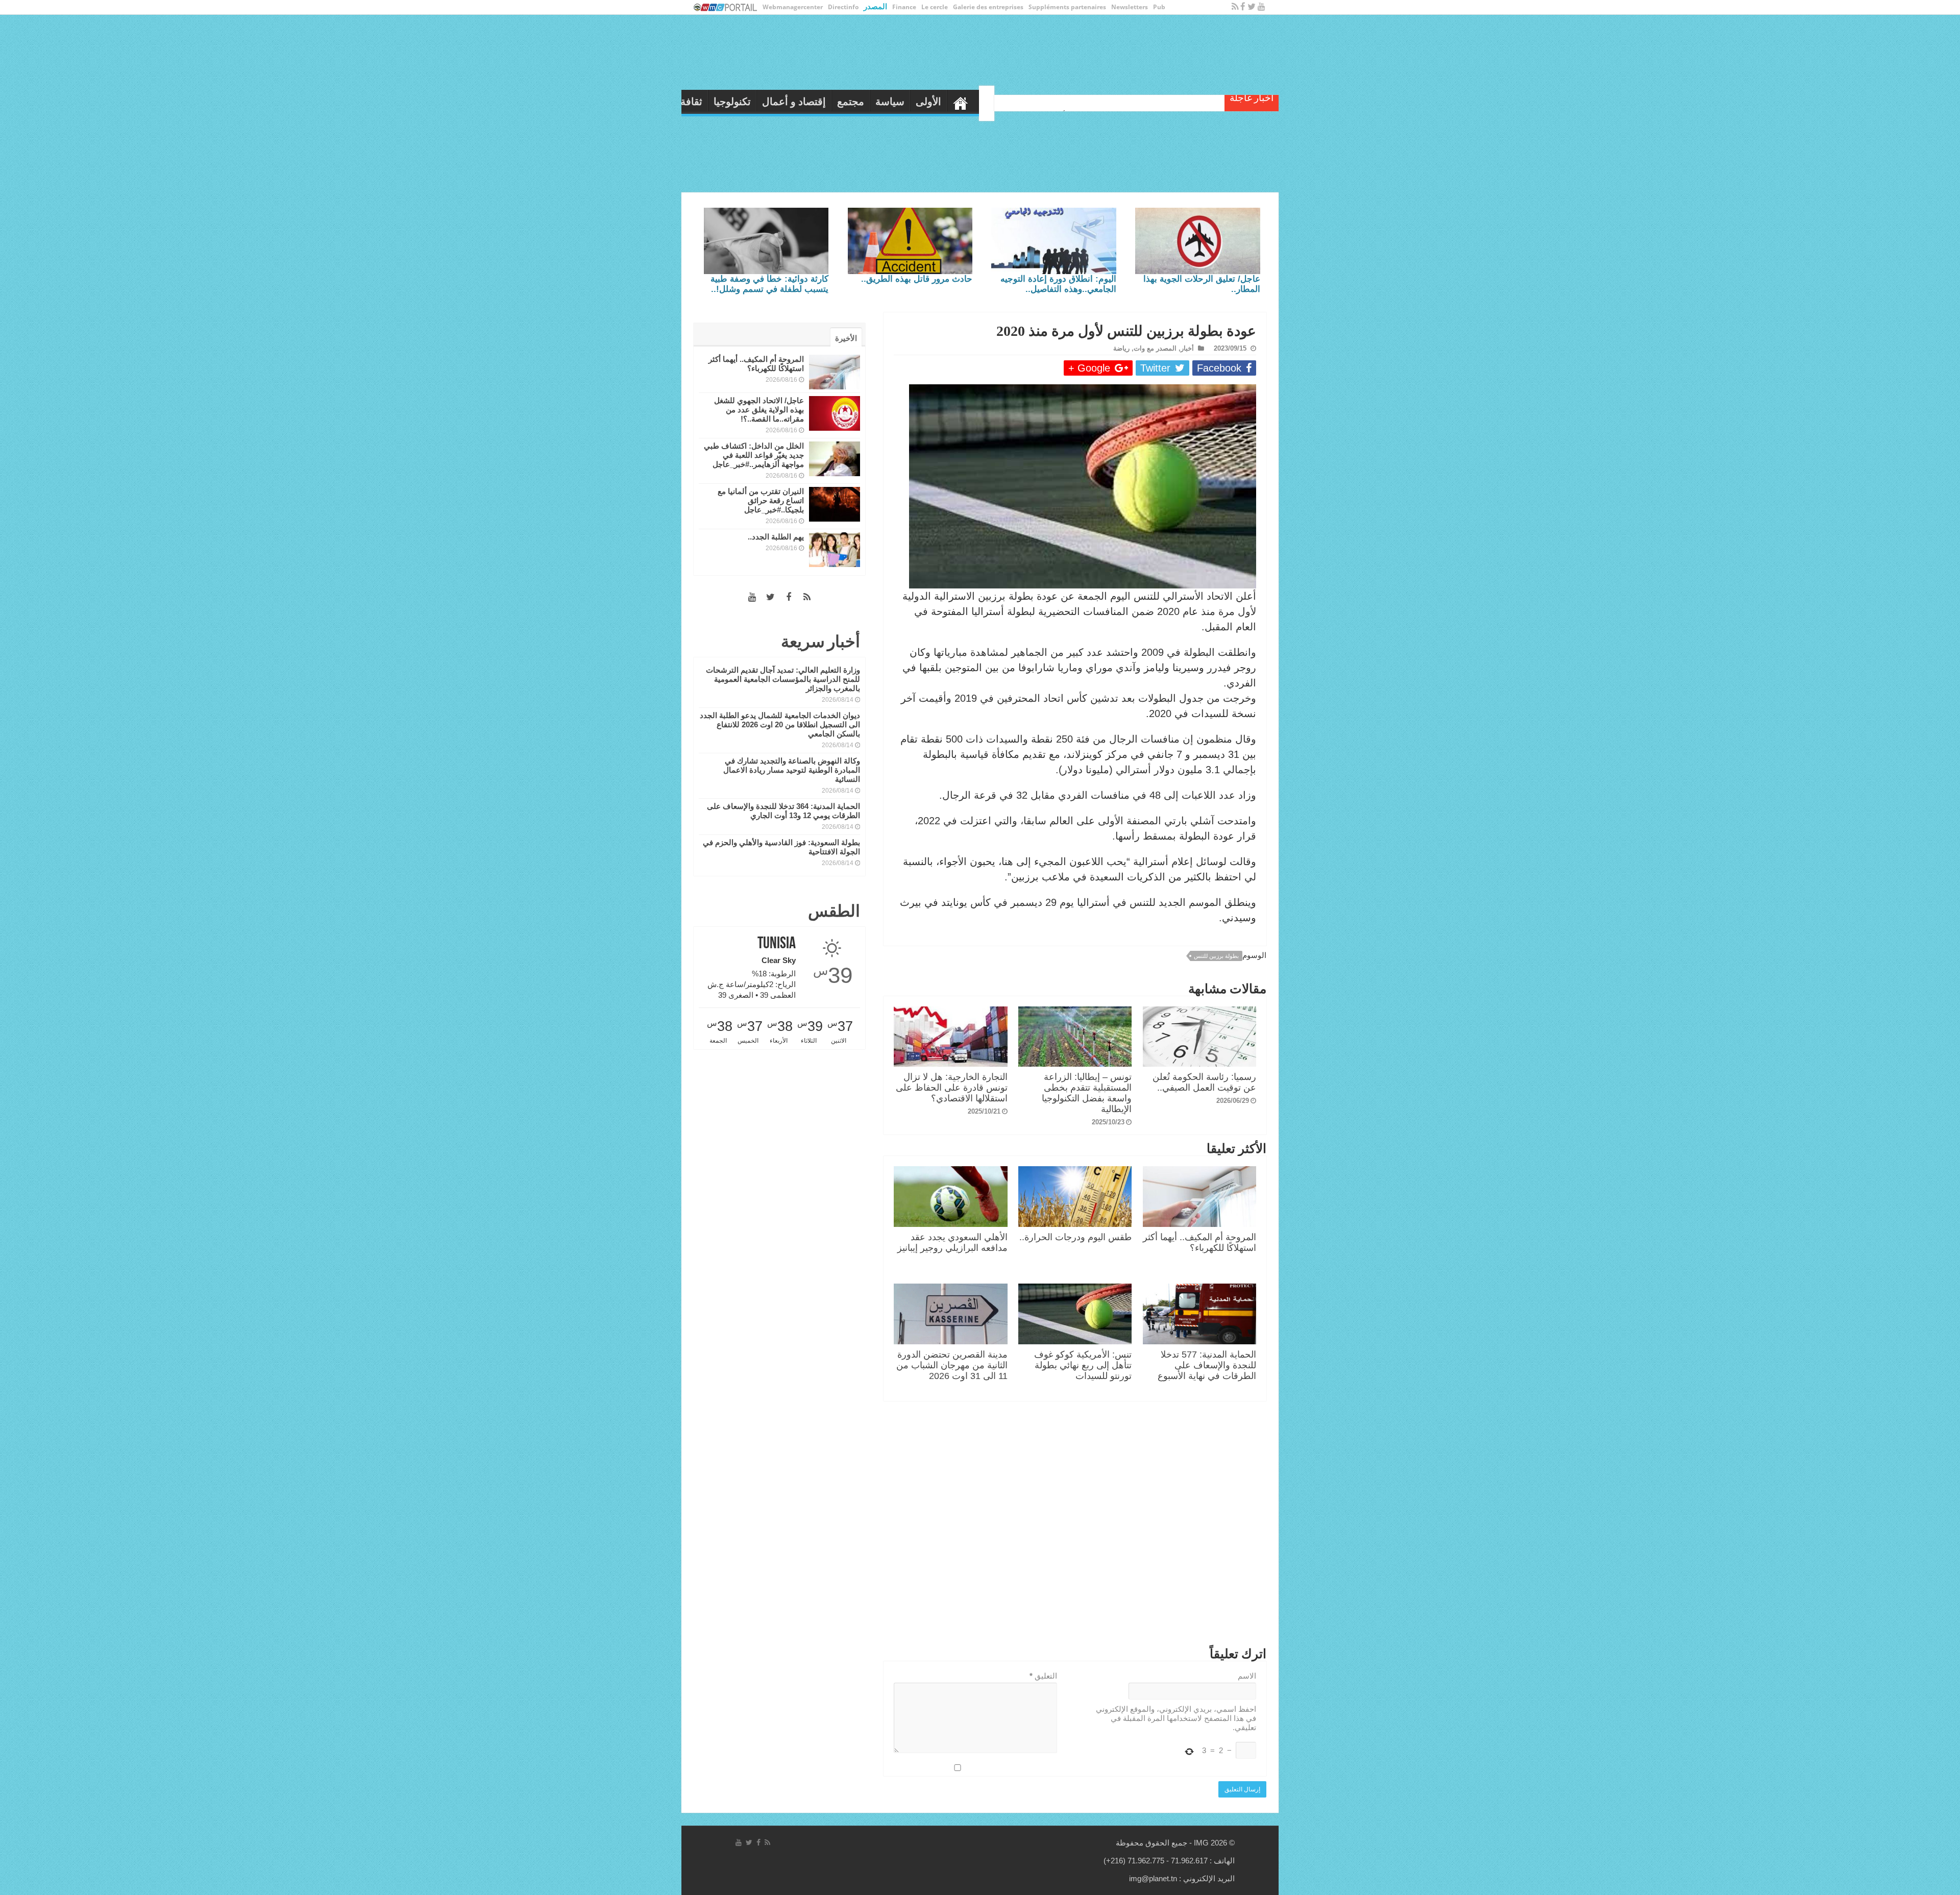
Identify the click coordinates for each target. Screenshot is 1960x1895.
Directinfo (843, 7)
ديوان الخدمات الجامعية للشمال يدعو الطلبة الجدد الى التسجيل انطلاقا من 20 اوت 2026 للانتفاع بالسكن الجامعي (780, 724)
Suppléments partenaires (1067, 7)
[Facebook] (1243, 7)
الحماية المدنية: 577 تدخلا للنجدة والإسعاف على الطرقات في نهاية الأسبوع (1207, 1365)
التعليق (1043, 1676)
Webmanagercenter (793, 7)
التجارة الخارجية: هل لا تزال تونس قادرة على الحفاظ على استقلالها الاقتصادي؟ (952, 1088)
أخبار (1187, 348)
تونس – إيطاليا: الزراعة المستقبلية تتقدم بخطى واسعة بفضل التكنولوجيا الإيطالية (1087, 1093)
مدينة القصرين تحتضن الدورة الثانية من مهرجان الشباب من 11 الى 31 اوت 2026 (952, 1365)
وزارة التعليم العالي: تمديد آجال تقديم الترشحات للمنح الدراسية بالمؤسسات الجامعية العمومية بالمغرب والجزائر (783, 679)
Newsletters (1130, 7)
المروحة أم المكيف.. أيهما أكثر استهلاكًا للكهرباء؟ (1199, 1242)
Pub (1159, 7)
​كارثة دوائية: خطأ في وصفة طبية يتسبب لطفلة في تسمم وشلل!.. (769, 284)
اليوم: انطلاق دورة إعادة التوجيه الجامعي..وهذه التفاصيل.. (1058, 284)
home (1095, 101)
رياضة (792, 102)
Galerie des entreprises (988, 7)
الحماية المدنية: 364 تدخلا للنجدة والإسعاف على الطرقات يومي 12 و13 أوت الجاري (783, 811)
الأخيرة (846, 338)
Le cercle (935, 7)
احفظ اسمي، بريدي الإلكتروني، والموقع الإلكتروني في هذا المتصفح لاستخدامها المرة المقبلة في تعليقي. (1176, 1718)
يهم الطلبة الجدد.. (776, 537)
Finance (904, 7)
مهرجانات (747, 102)
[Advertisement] (1075, 1526)
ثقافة (826, 102)
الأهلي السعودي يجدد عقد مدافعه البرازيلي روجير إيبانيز (952, 1242)
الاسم (1247, 1676)
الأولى (1063, 102)
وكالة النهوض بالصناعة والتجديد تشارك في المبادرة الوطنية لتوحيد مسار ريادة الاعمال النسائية (792, 770)
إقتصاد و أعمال (928, 102)
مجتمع (985, 102)
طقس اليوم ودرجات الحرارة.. (1075, 1237)
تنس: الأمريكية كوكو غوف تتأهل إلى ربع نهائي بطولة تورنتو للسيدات (1083, 1365)
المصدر (875, 6)
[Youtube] (1261, 7)
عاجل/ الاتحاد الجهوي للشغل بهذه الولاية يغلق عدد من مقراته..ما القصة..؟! (759, 410)
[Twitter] (1252, 7)
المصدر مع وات (1155, 348)
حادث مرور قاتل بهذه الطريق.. (917, 279)
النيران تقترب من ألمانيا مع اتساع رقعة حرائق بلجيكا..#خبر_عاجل (761, 500)
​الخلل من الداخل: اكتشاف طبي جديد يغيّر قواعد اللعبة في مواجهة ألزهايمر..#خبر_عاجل (754, 455)
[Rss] (1235, 7)
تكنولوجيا (866, 102)
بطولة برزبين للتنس (1216, 956)
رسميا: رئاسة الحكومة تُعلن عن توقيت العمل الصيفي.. (1204, 1082)
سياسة (1024, 102)
